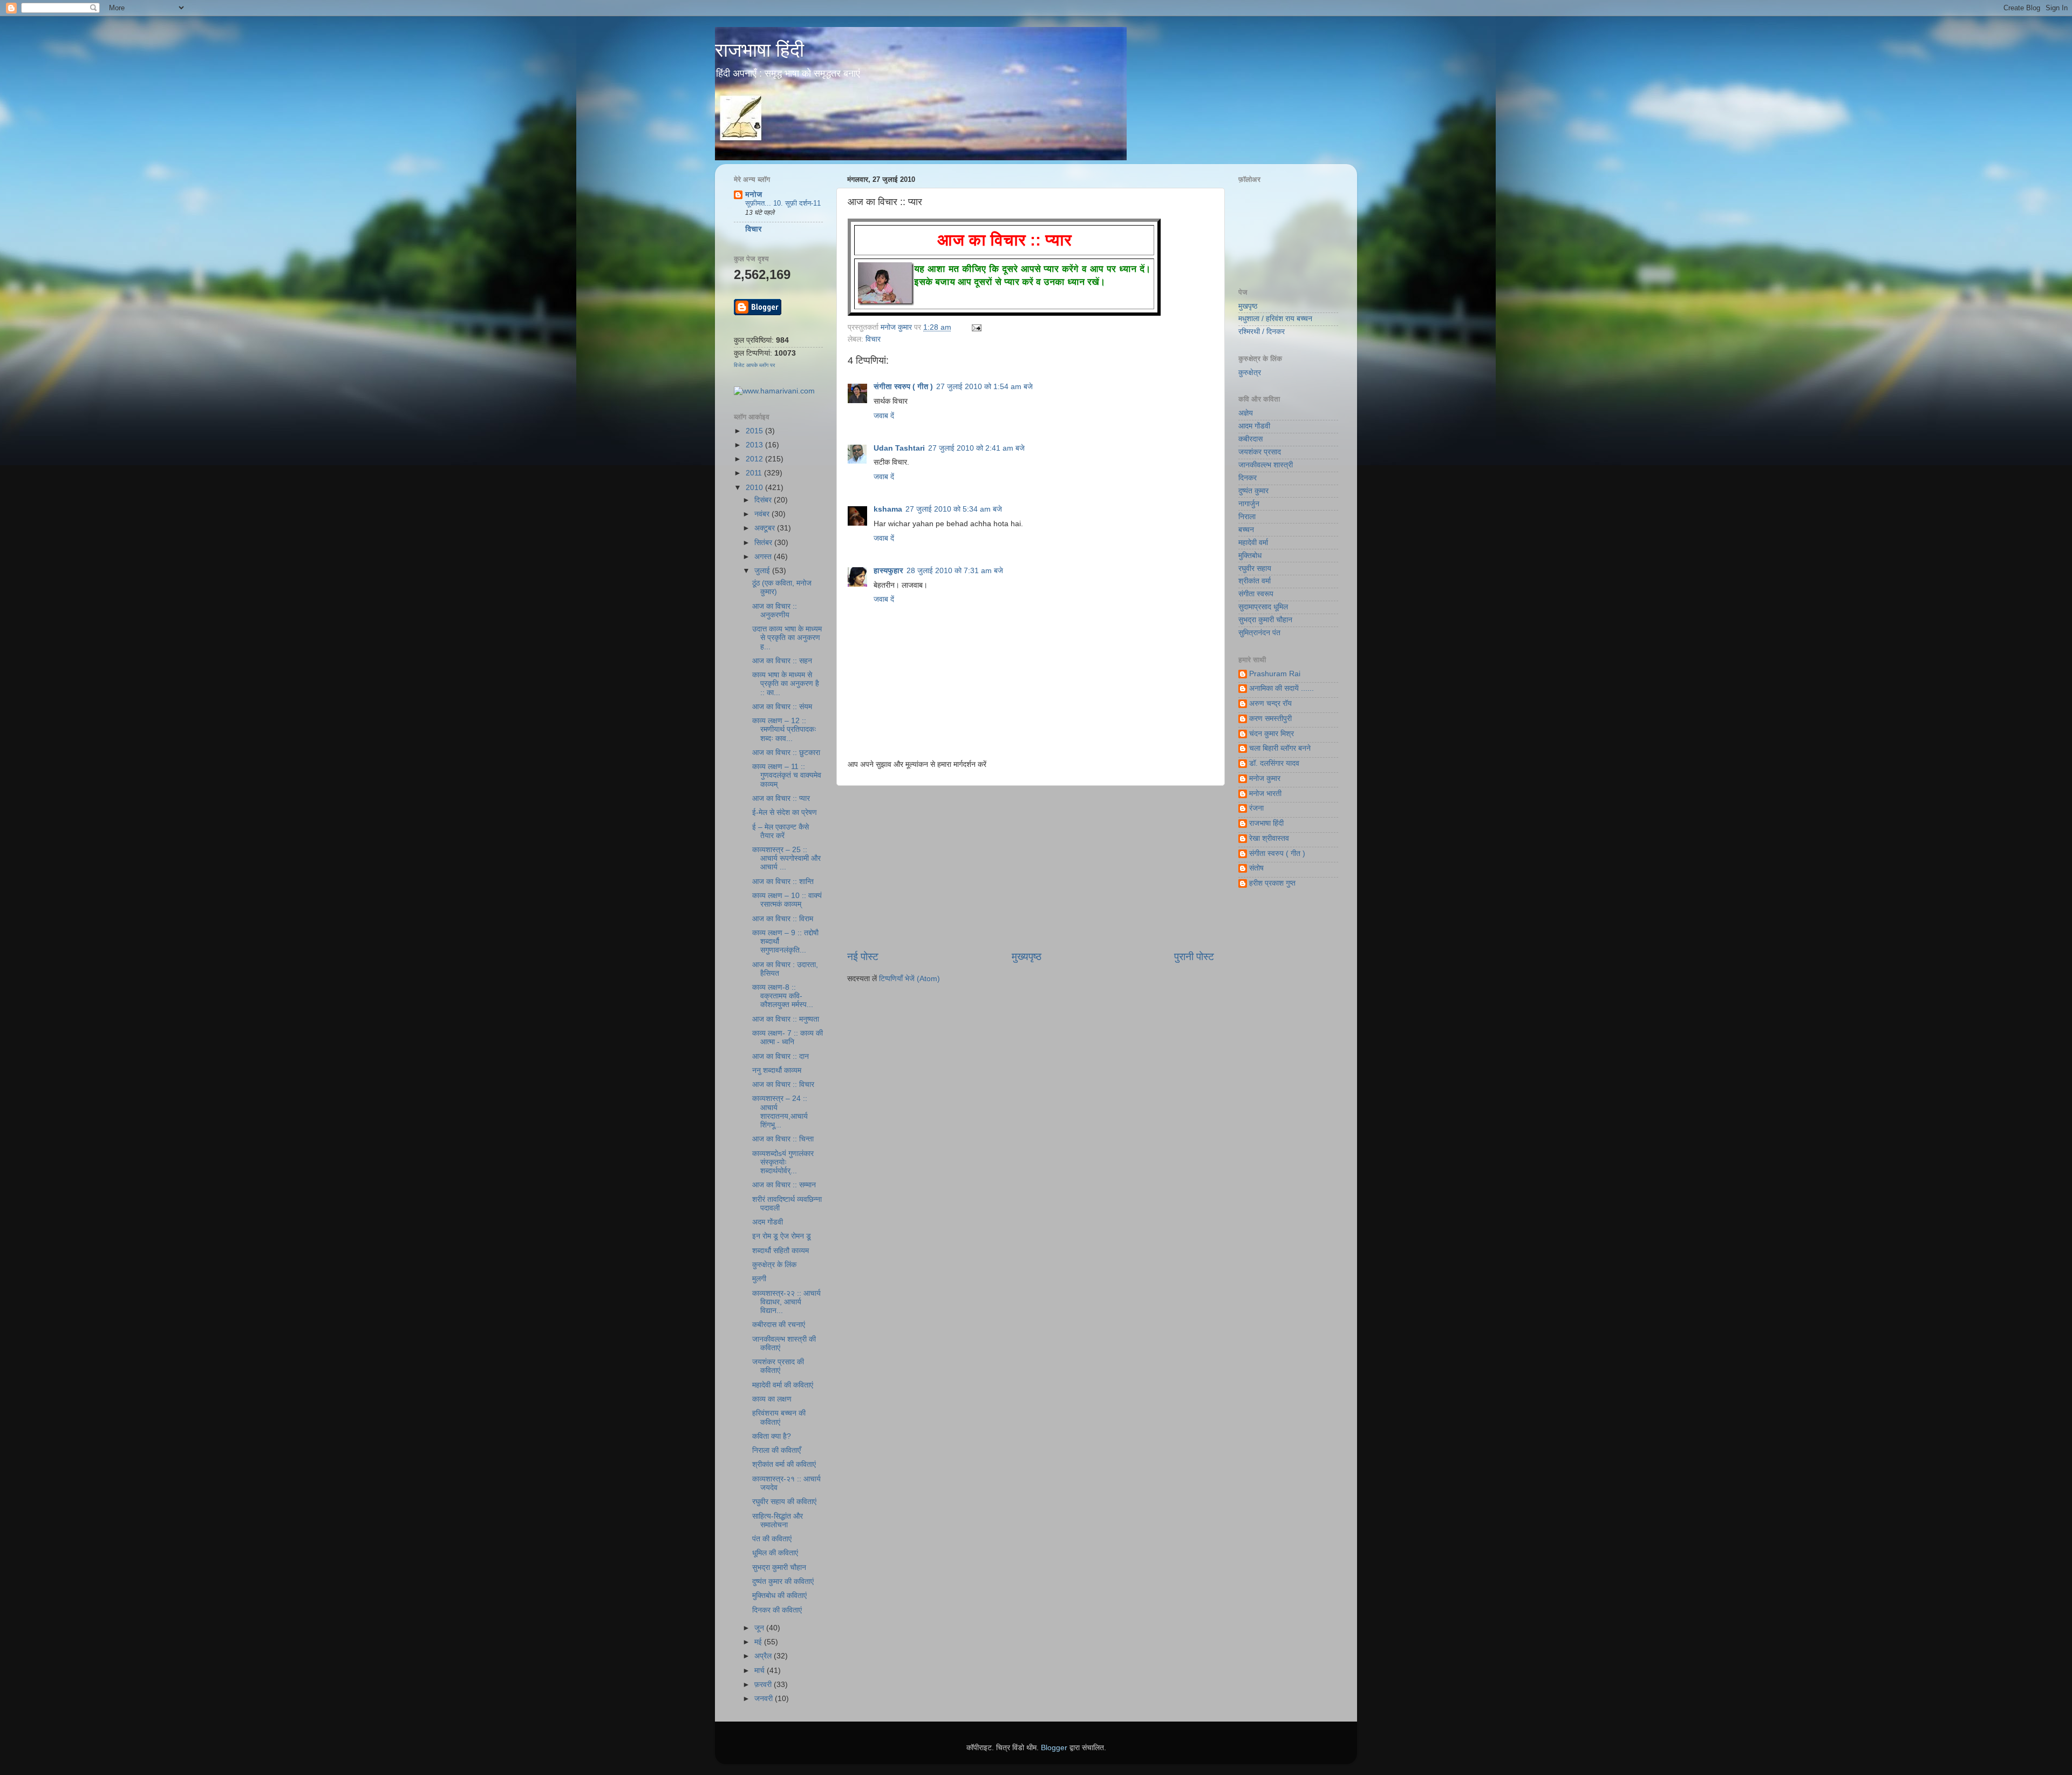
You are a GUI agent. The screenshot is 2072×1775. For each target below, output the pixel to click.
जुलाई (763, 571)
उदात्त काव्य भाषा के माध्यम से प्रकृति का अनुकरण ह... (787, 638)
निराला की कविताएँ (776, 1450)
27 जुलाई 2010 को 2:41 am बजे (976, 448)
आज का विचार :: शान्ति (783, 882)
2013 (755, 445)
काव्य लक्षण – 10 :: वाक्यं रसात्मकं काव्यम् (787, 900)
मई (759, 1642)
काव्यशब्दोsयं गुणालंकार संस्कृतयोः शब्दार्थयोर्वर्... (783, 1162)
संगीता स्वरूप (1256, 594)
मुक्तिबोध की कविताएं (779, 1596)
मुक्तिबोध (1250, 556)
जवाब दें (884, 416)
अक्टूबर (766, 528)
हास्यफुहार (888, 571)
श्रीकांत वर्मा (1255, 581)
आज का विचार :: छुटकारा (786, 753)
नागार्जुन (1249, 504)
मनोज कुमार (897, 327)
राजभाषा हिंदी (759, 50)
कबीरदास (1250, 439)
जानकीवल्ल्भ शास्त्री (1266, 465)
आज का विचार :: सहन (782, 661)
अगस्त (764, 557)
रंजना (1256, 808)
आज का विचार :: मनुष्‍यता (786, 1019)
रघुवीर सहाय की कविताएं (784, 1502)
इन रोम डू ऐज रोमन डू (782, 1236)
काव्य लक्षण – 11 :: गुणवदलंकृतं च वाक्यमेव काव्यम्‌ (787, 775)
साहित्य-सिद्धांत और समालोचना (778, 1521)
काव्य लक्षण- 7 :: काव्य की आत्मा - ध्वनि (788, 1038)
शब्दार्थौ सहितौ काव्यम (781, 1251)
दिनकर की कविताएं (777, 1610)
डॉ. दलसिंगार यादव (1274, 763)
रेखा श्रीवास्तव (1269, 838)
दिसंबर (764, 500)
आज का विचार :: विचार (783, 1084)
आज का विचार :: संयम (782, 707)
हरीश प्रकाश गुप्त (1272, 883)
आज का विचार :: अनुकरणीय (775, 611)
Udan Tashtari (899, 448)
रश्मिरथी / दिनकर (1262, 332)
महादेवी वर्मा (1253, 543)
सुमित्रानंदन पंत (1259, 633)
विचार (873, 339)
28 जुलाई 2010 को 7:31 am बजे (955, 571)
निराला (1247, 517)
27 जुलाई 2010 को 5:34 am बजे (954, 509)
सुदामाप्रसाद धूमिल (1263, 607)
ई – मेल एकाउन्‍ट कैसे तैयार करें (781, 831)
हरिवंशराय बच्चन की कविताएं (779, 1417)
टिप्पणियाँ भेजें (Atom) (909, 979)
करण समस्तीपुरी (1270, 719)
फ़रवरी (764, 1685)
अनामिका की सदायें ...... (1282, 688)
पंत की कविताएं (772, 1539)
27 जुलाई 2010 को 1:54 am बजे (984, 387)
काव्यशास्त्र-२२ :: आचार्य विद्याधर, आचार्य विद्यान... (786, 1302)
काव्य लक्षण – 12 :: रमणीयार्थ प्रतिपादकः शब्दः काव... (784, 729)
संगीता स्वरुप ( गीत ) (903, 387)
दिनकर (1248, 478)
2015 (755, 431)
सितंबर (764, 543)
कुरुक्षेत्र (1250, 373)
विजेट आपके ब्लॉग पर (754, 365)
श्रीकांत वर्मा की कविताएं (784, 1464)
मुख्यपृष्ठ (1027, 957)
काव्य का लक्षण (772, 1399)
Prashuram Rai (1275, 674)
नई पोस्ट (863, 957)
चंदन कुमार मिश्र (1272, 734)
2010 (755, 488)
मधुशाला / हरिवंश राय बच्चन (1275, 319)
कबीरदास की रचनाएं (779, 1325)
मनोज (754, 195)
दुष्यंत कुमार (1253, 491)
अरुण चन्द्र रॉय (1270, 703)
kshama (888, 509)
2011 (755, 473)
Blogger (1054, 1748)
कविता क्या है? (772, 1436)
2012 (755, 459)
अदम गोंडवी (768, 1222)
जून (760, 1628)
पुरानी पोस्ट (1194, 957)
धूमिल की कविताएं (775, 1553)
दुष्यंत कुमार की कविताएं (783, 1582)
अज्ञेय (1246, 413)
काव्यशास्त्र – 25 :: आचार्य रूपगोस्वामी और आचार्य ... (786, 858)
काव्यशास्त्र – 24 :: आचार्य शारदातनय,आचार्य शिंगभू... (780, 1112)
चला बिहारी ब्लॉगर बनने (1280, 748)
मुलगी (759, 1279)
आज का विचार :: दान (781, 1056)
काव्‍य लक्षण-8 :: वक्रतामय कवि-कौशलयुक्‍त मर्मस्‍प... (783, 996)
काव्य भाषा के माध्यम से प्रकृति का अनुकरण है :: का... (786, 684)
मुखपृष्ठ (1248, 306)
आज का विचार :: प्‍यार (781, 798)
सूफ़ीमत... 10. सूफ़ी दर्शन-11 (783, 203)
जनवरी (765, 1699)
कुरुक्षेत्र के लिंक (774, 1265)
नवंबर (763, 514)
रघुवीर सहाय (1255, 569)
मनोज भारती (1265, 794)
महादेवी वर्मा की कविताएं (783, 1385)
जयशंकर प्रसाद (1260, 452)
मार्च (761, 1671)
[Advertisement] (1031, 868)
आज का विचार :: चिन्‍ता (783, 1139)
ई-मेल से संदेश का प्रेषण (785, 812)
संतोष (1256, 868)
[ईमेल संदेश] (975, 327)
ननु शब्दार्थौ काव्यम (777, 1070)
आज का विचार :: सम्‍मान (784, 1185)
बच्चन (1246, 530)
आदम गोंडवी (1254, 426)
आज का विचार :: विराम (783, 919)
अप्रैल (764, 1656)
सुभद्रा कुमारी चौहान (779, 1567)
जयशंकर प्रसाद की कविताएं (778, 1366)
